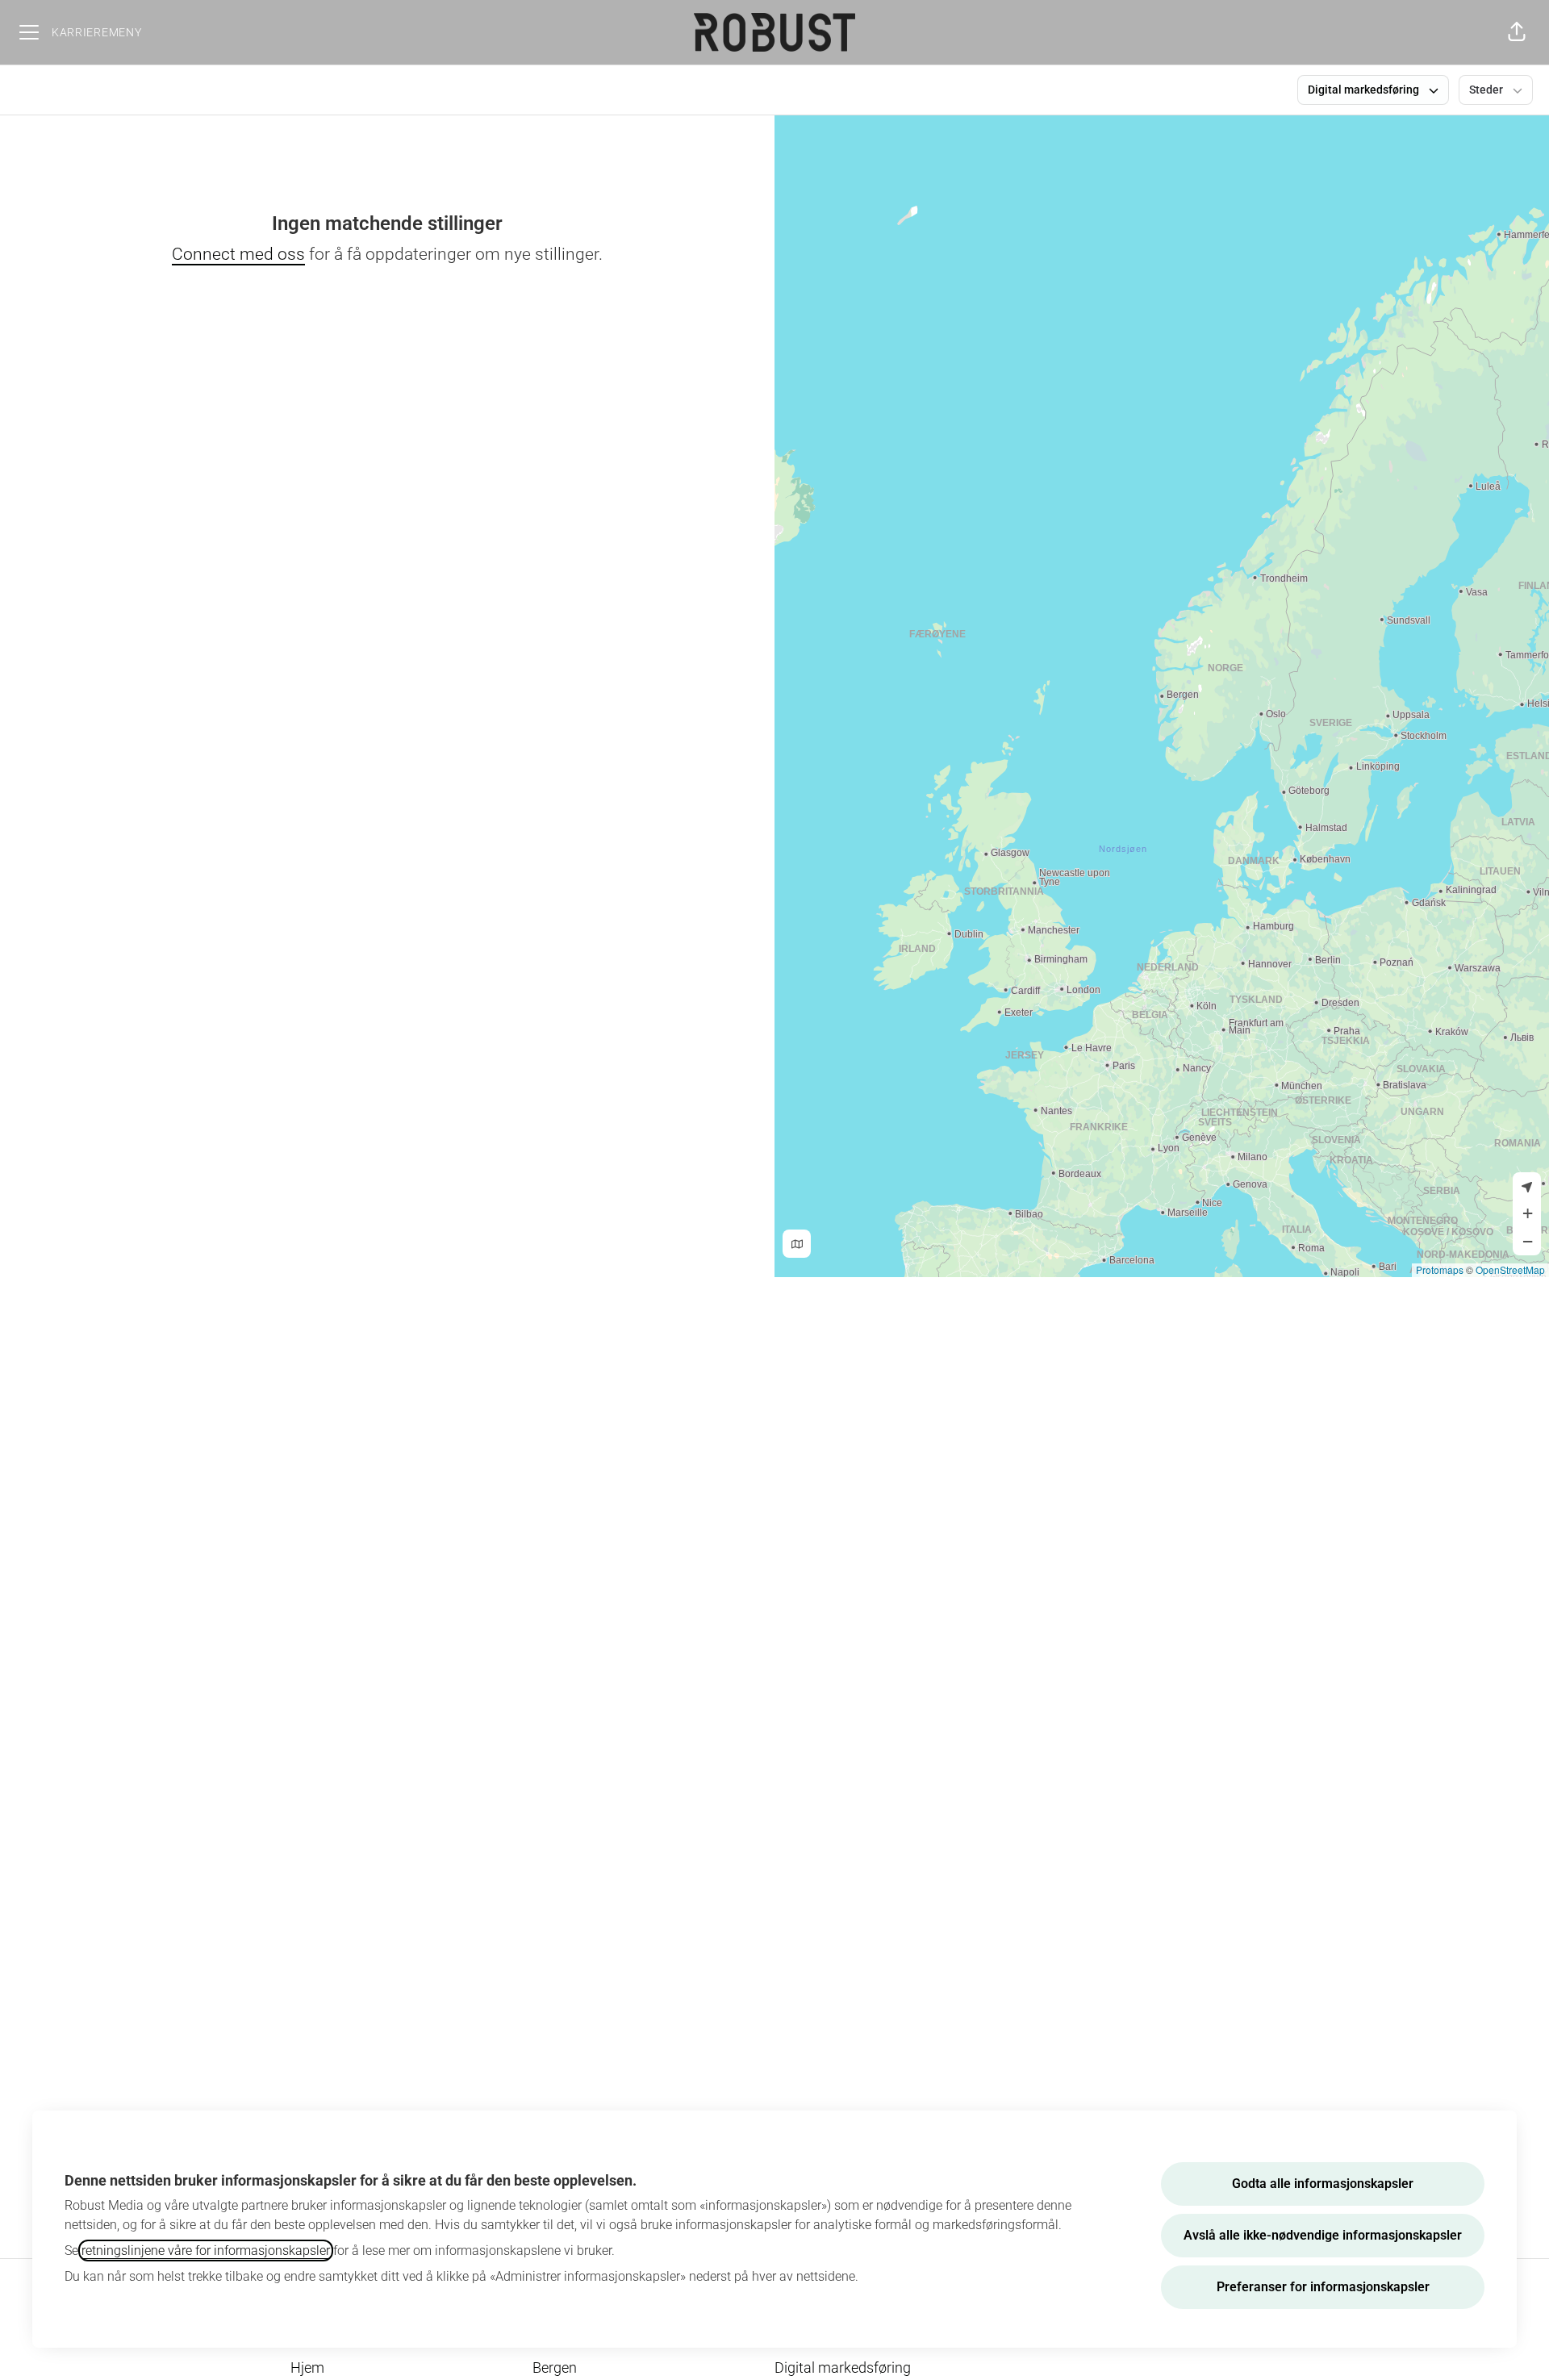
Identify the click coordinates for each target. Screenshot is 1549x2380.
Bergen (555, 2367)
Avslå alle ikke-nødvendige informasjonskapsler (1323, 2235)
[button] (1517, 32)
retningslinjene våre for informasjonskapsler (206, 2251)
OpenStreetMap (1510, 1269)
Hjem (307, 2367)
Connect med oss (238, 254)
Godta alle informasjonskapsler (1323, 2184)
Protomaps (1440, 1269)
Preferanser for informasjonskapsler (1323, 2287)
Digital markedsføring (843, 2367)
